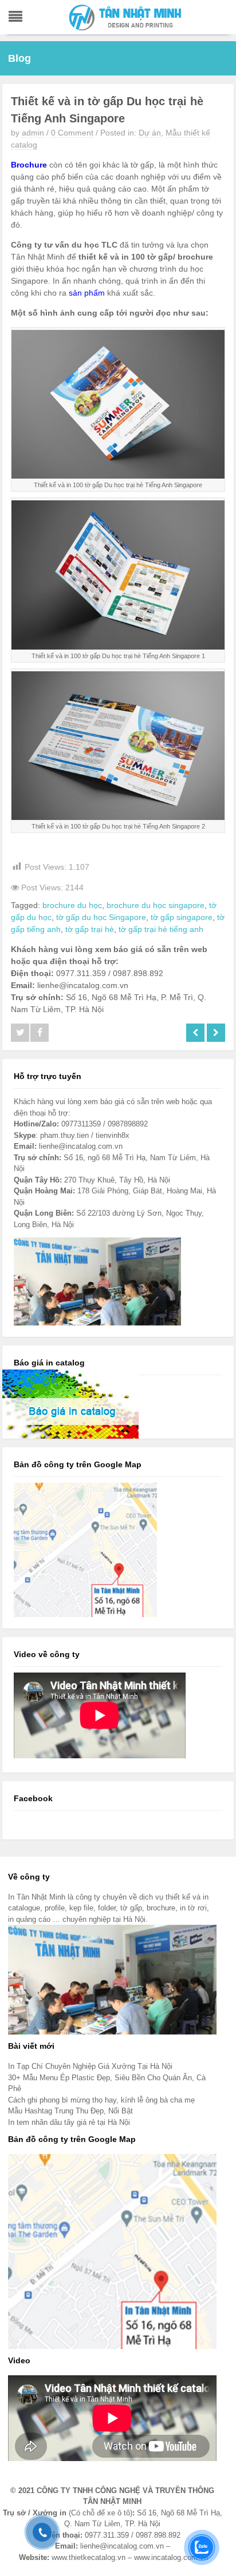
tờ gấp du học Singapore (101, 917)
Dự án (150, 133)
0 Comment (72, 133)
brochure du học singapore (156, 905)
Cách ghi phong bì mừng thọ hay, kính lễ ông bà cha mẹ (101, 2100)
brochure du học (72, 905)
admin (33, 133)
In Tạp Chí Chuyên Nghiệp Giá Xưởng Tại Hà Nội (90, 2066)
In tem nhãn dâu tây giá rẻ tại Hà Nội (69, 2122)
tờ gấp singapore (182, 917)
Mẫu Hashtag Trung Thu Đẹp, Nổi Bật (70, 2111)
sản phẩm (87, 293)
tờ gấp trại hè (90, 929)
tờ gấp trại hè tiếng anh (161, 929)
